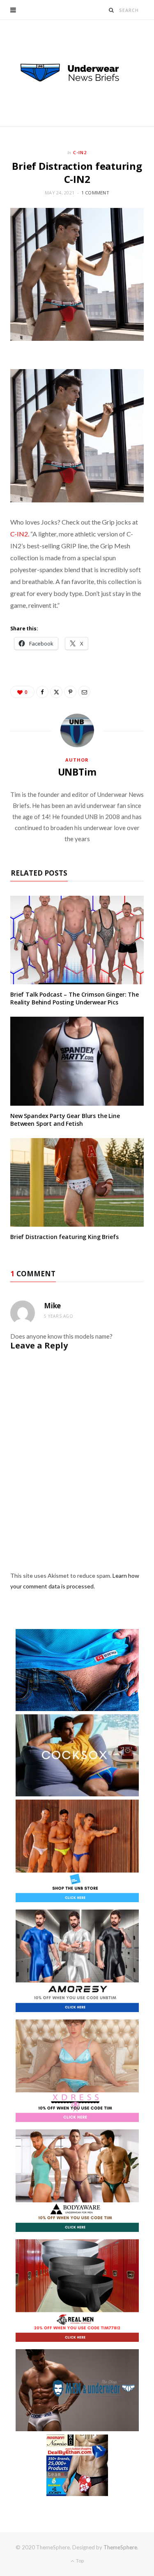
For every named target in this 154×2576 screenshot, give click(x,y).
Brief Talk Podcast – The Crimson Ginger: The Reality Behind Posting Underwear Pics (75, 998)
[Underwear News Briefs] (77, 73)
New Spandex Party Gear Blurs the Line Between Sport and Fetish (65, 1120)
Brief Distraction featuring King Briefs (64, 1237)
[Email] (84, 692)
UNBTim (77, 772)
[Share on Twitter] (56, 692)
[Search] (111, 10)
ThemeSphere (120, 2547)
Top (79, 2561)
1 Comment (95, 193)
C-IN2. (20, 534)
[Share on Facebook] (42, 692)
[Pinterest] (70, 692)
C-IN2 (80, 152)
